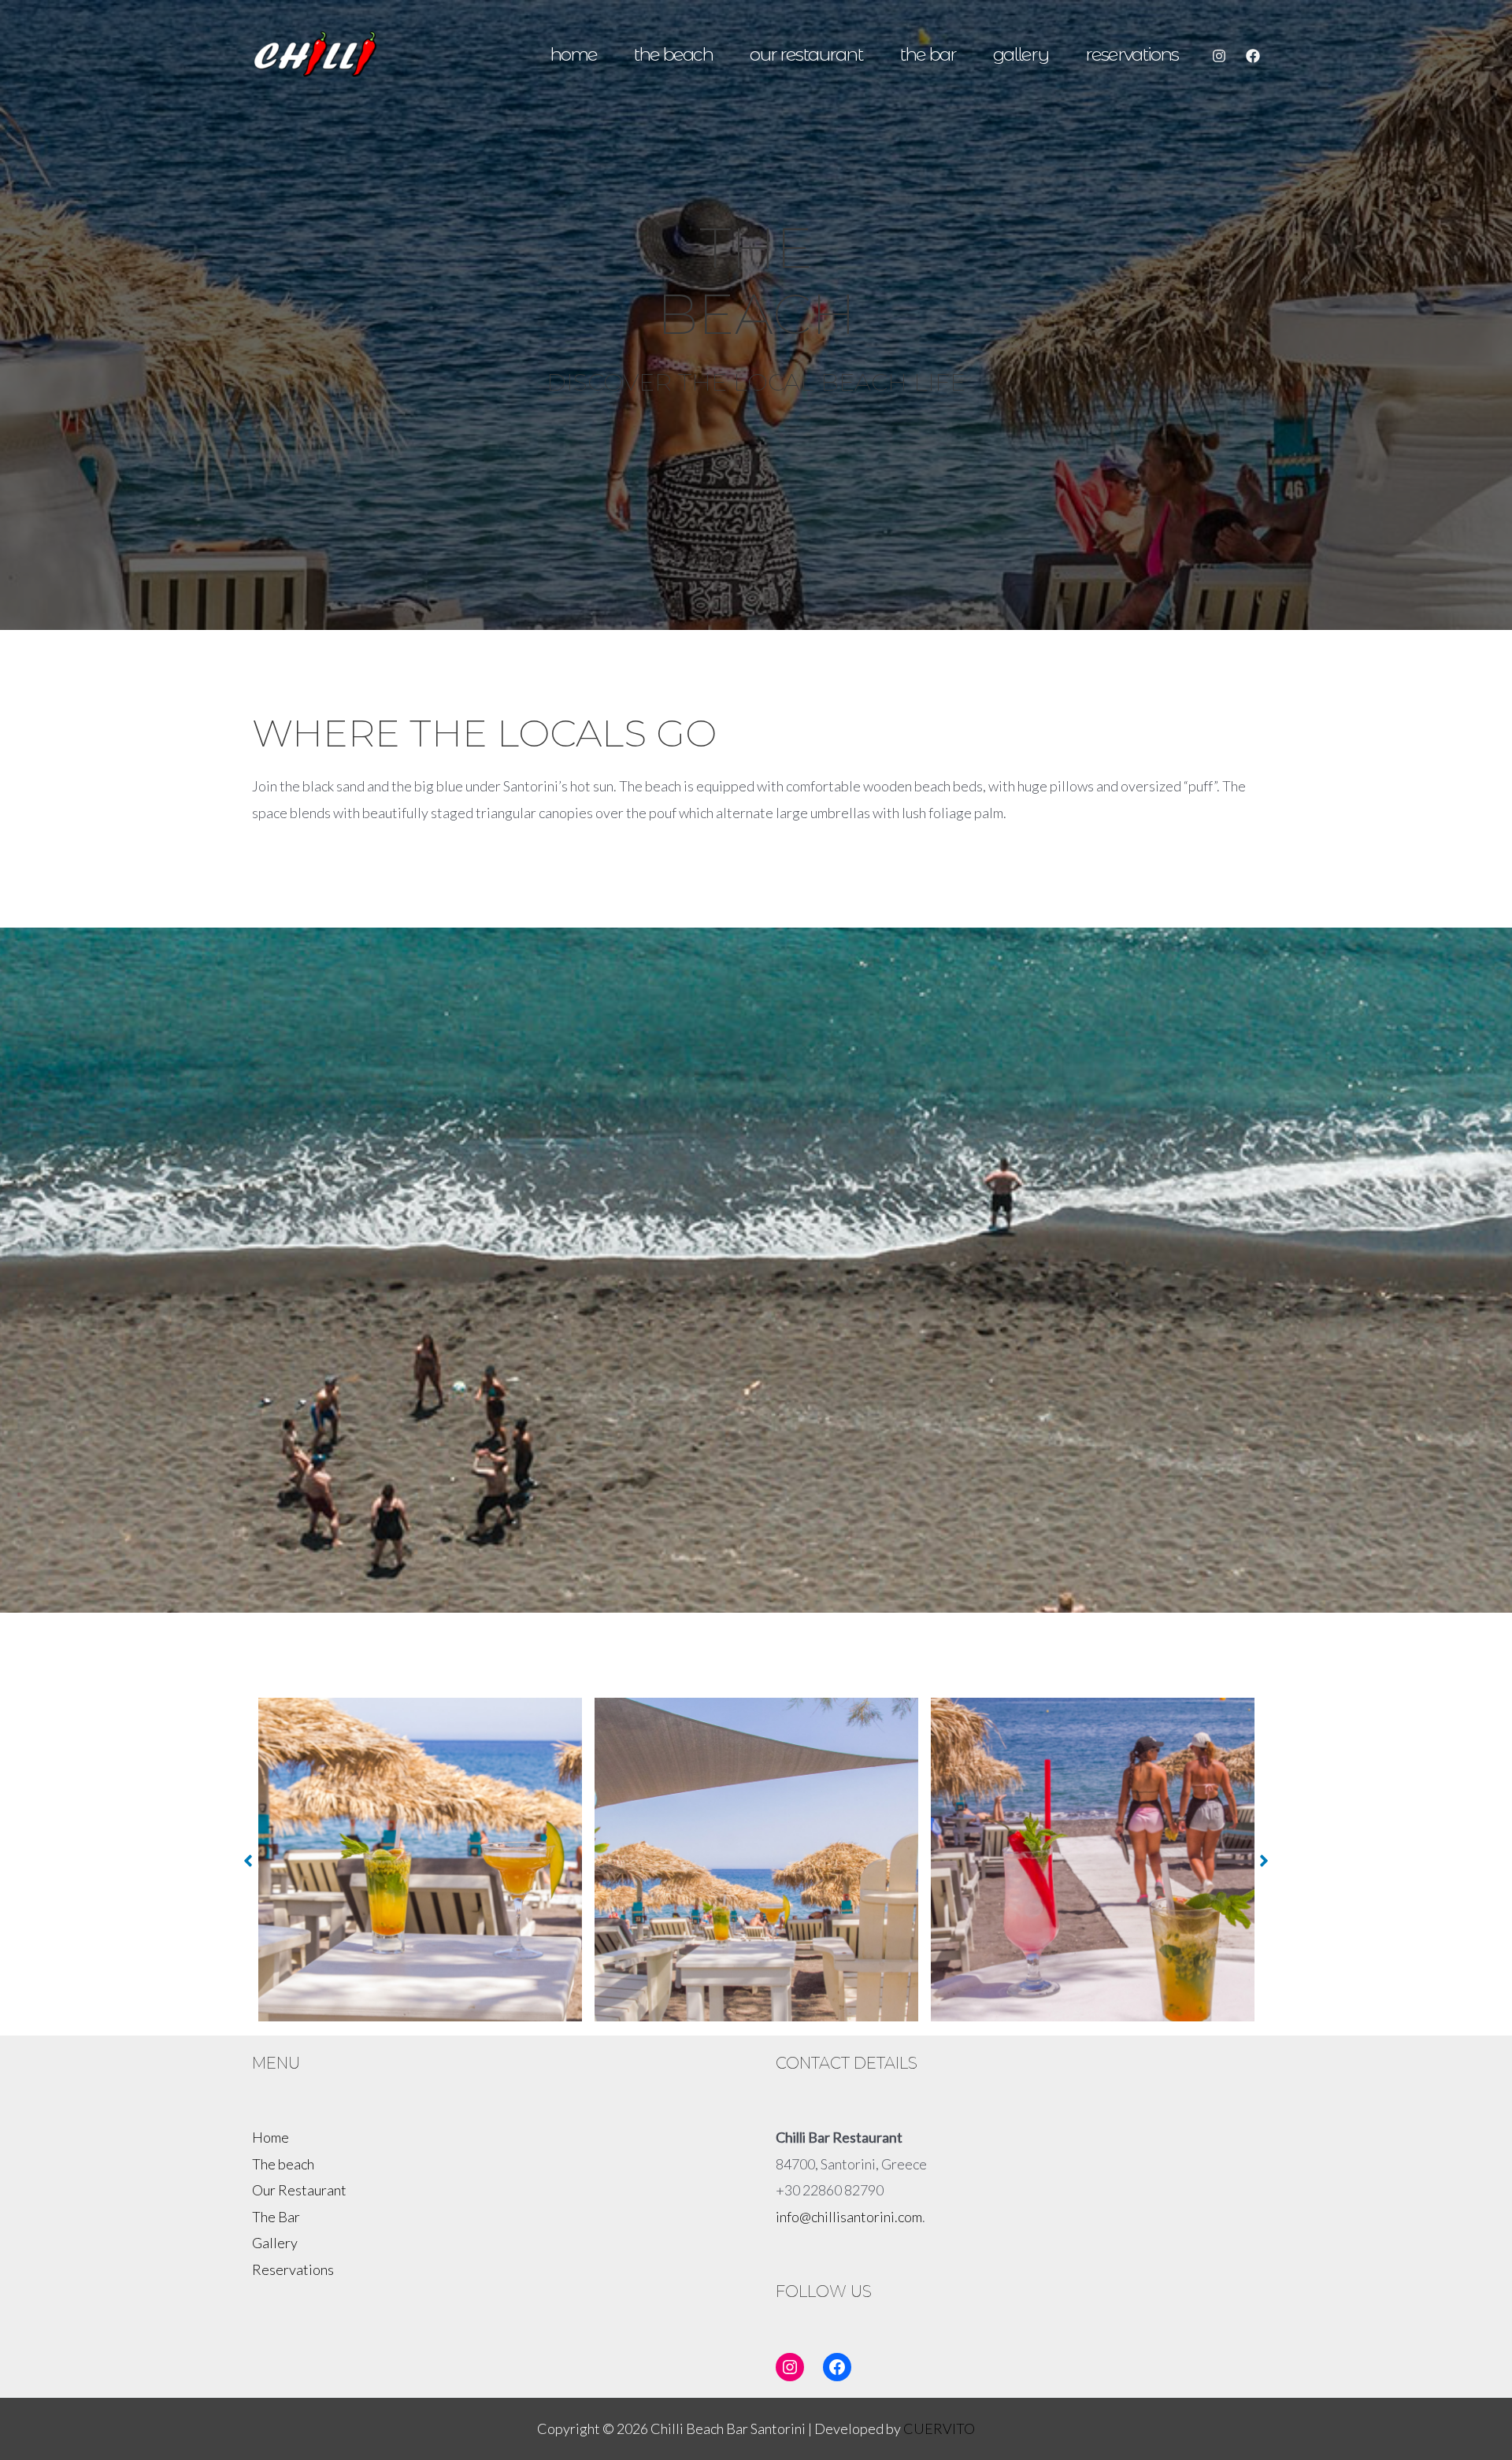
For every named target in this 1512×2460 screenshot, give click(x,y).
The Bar (928, 54)
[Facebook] (1253, 56)
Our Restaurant (806, 54)
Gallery (1021, 54)
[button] (248, 1861)
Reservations (1132, 54)
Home (573, 54)
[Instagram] (1219, 56)
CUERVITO (939, 2429)
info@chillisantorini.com (849, 2217)
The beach (673, 54)
